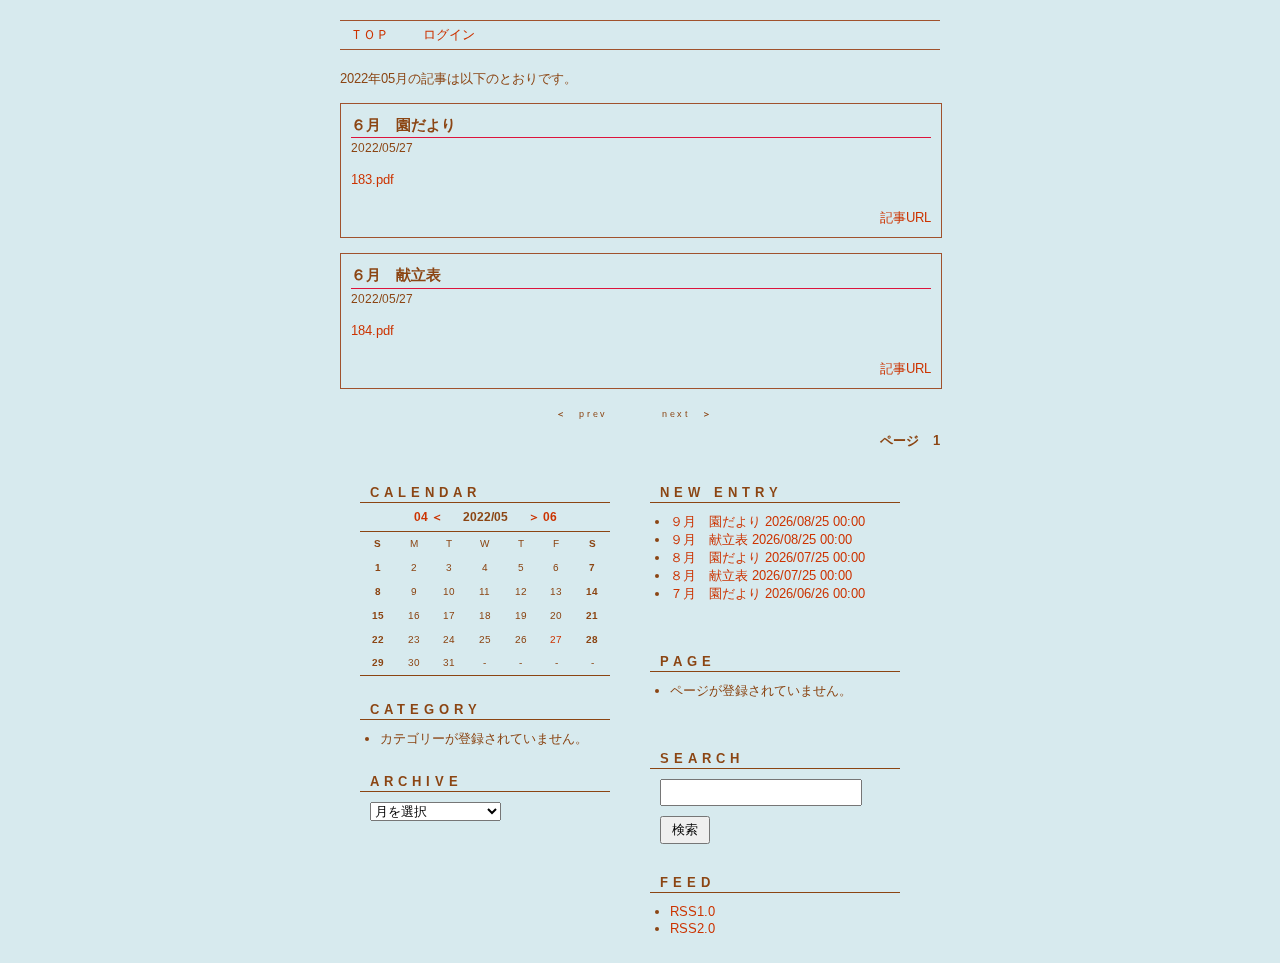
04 (421, 517)
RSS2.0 (692, 928)
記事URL (905, 217)
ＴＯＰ (369, 34)
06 (550, 517)
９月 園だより (767, 521)
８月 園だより (767, 557)
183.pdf (372, 179)
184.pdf (372, 330)
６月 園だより (403, 124)
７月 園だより (767, 593)
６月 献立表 (396, 274)
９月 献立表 (761, 539)
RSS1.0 (692, 911)
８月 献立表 (761, 575)
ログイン (449, 34)
